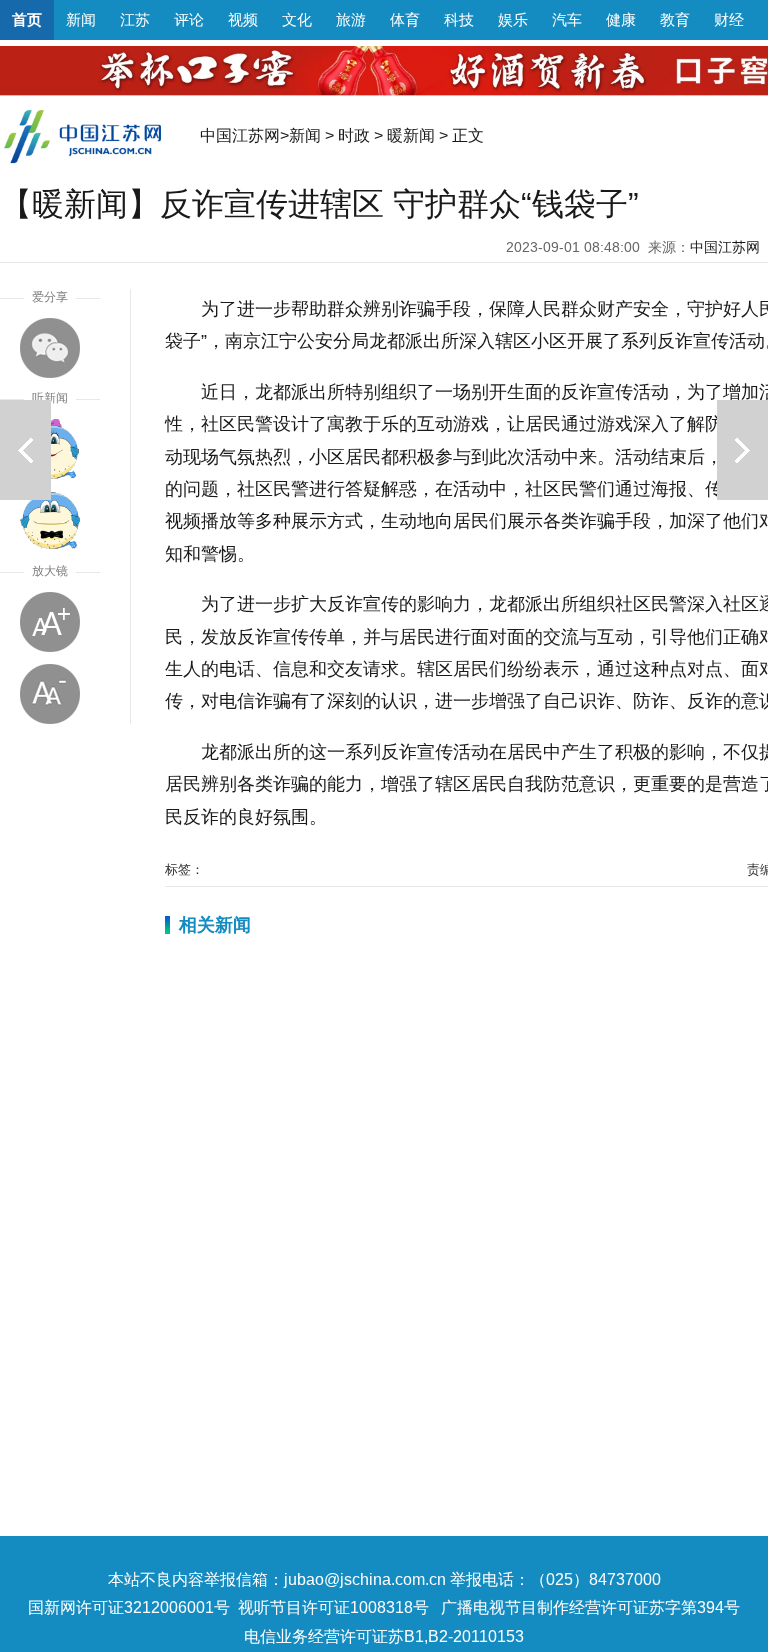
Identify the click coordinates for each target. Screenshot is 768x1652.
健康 (621, 19)
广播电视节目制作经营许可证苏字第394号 (590, 1607)
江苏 (135, 19)
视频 (243, 19)
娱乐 (513, 19)
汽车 (567, 19)
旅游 (351, 19)
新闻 (81, 19)
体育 (405, 19)
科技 (459, 19)
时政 (354, 135)
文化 (297, 19)
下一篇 (742, 450)
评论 (189, 19)
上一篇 (25, 450)
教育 (675, 19)
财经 (729, 19)
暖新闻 (411, 135)
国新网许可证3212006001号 (129, 1607)
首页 (27, 19)
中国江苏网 (240, 135)
